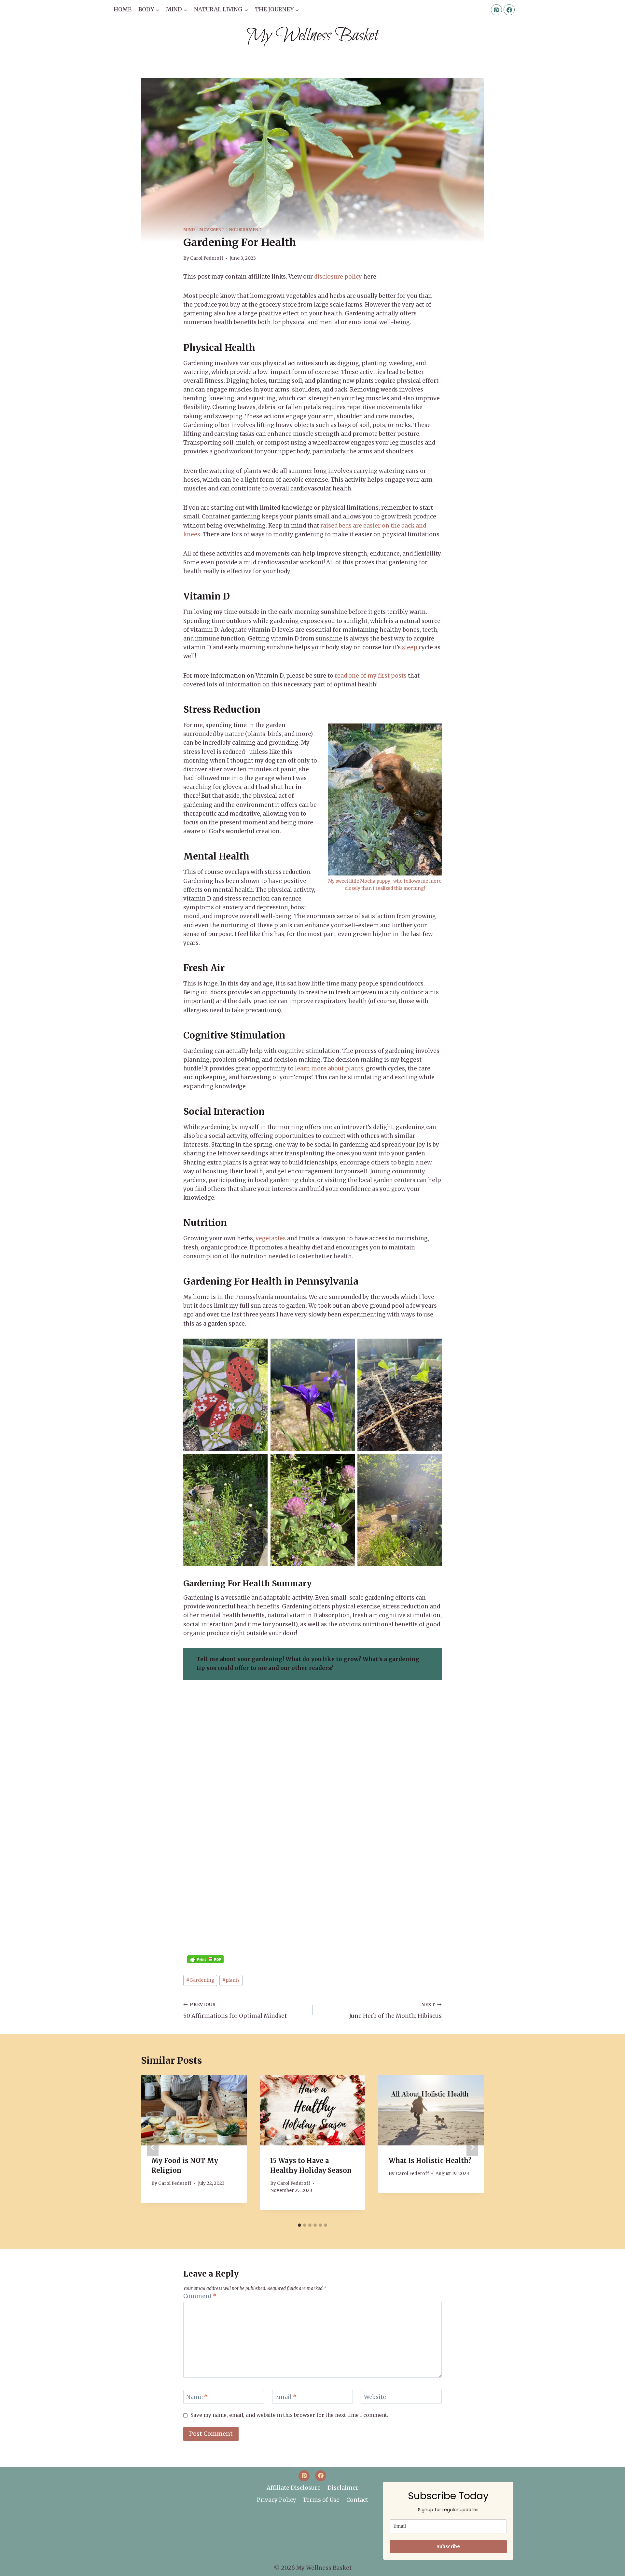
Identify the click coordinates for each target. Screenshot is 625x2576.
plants (231, 1980)
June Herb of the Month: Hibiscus (396, 2011)
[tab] (299, 2225)
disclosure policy (338, 277)
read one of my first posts (371, 676)
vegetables (271, 1238)
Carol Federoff (207, 258)
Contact (357, 2500)
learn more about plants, (329, 1068)
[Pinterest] (496, 10)
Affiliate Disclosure (294, 2488)
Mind (189, 230)
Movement (212, 230)
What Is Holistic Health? (430, 2161)
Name (197, 2397)
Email (286, 2397)
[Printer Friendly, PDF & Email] (205, 1959)
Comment (200, 2296)
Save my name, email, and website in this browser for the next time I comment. (289, 2415)
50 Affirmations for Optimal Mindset (235, 2011)
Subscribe (448, 2546)
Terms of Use (321, 2500)
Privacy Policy (277, 2500)
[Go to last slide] (153, 2147)
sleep (410, 647)
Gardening (200, 1980)
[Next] (472, 2147)
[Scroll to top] (609, 2567)
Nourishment (246, 230)
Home (123, 9)
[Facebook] (509, 10)
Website (375, 2397)
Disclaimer (343, 2488)
